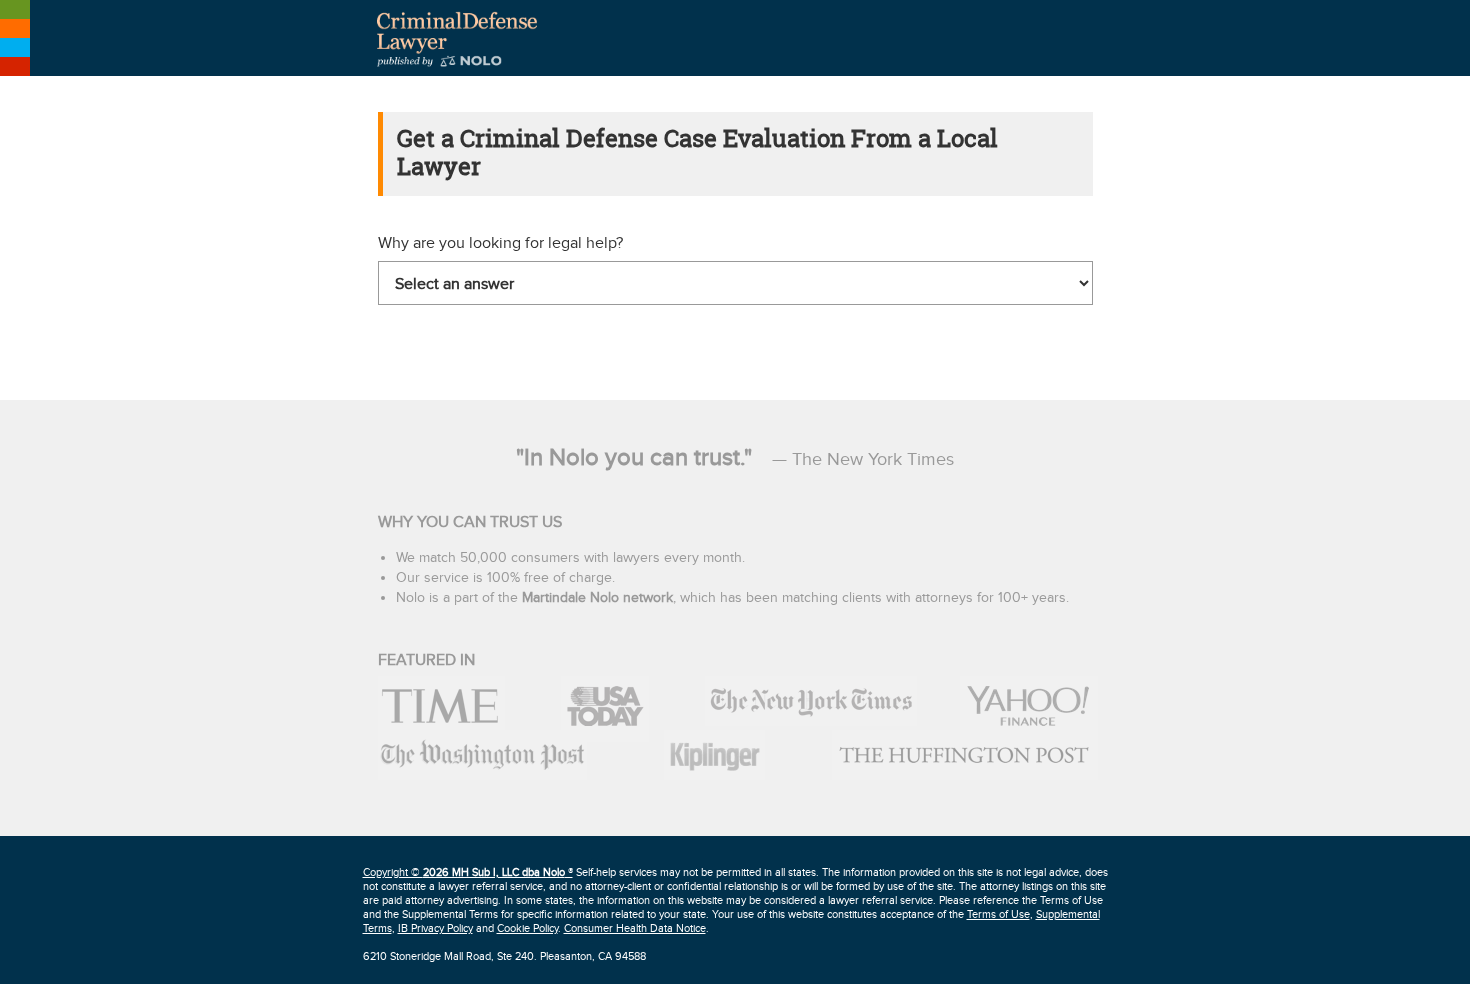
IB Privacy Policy (435, 928)
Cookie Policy (527, 928)
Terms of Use (998, 914)
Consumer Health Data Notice (635, 928)
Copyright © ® (468, 872)
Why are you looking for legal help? (500, 243)
